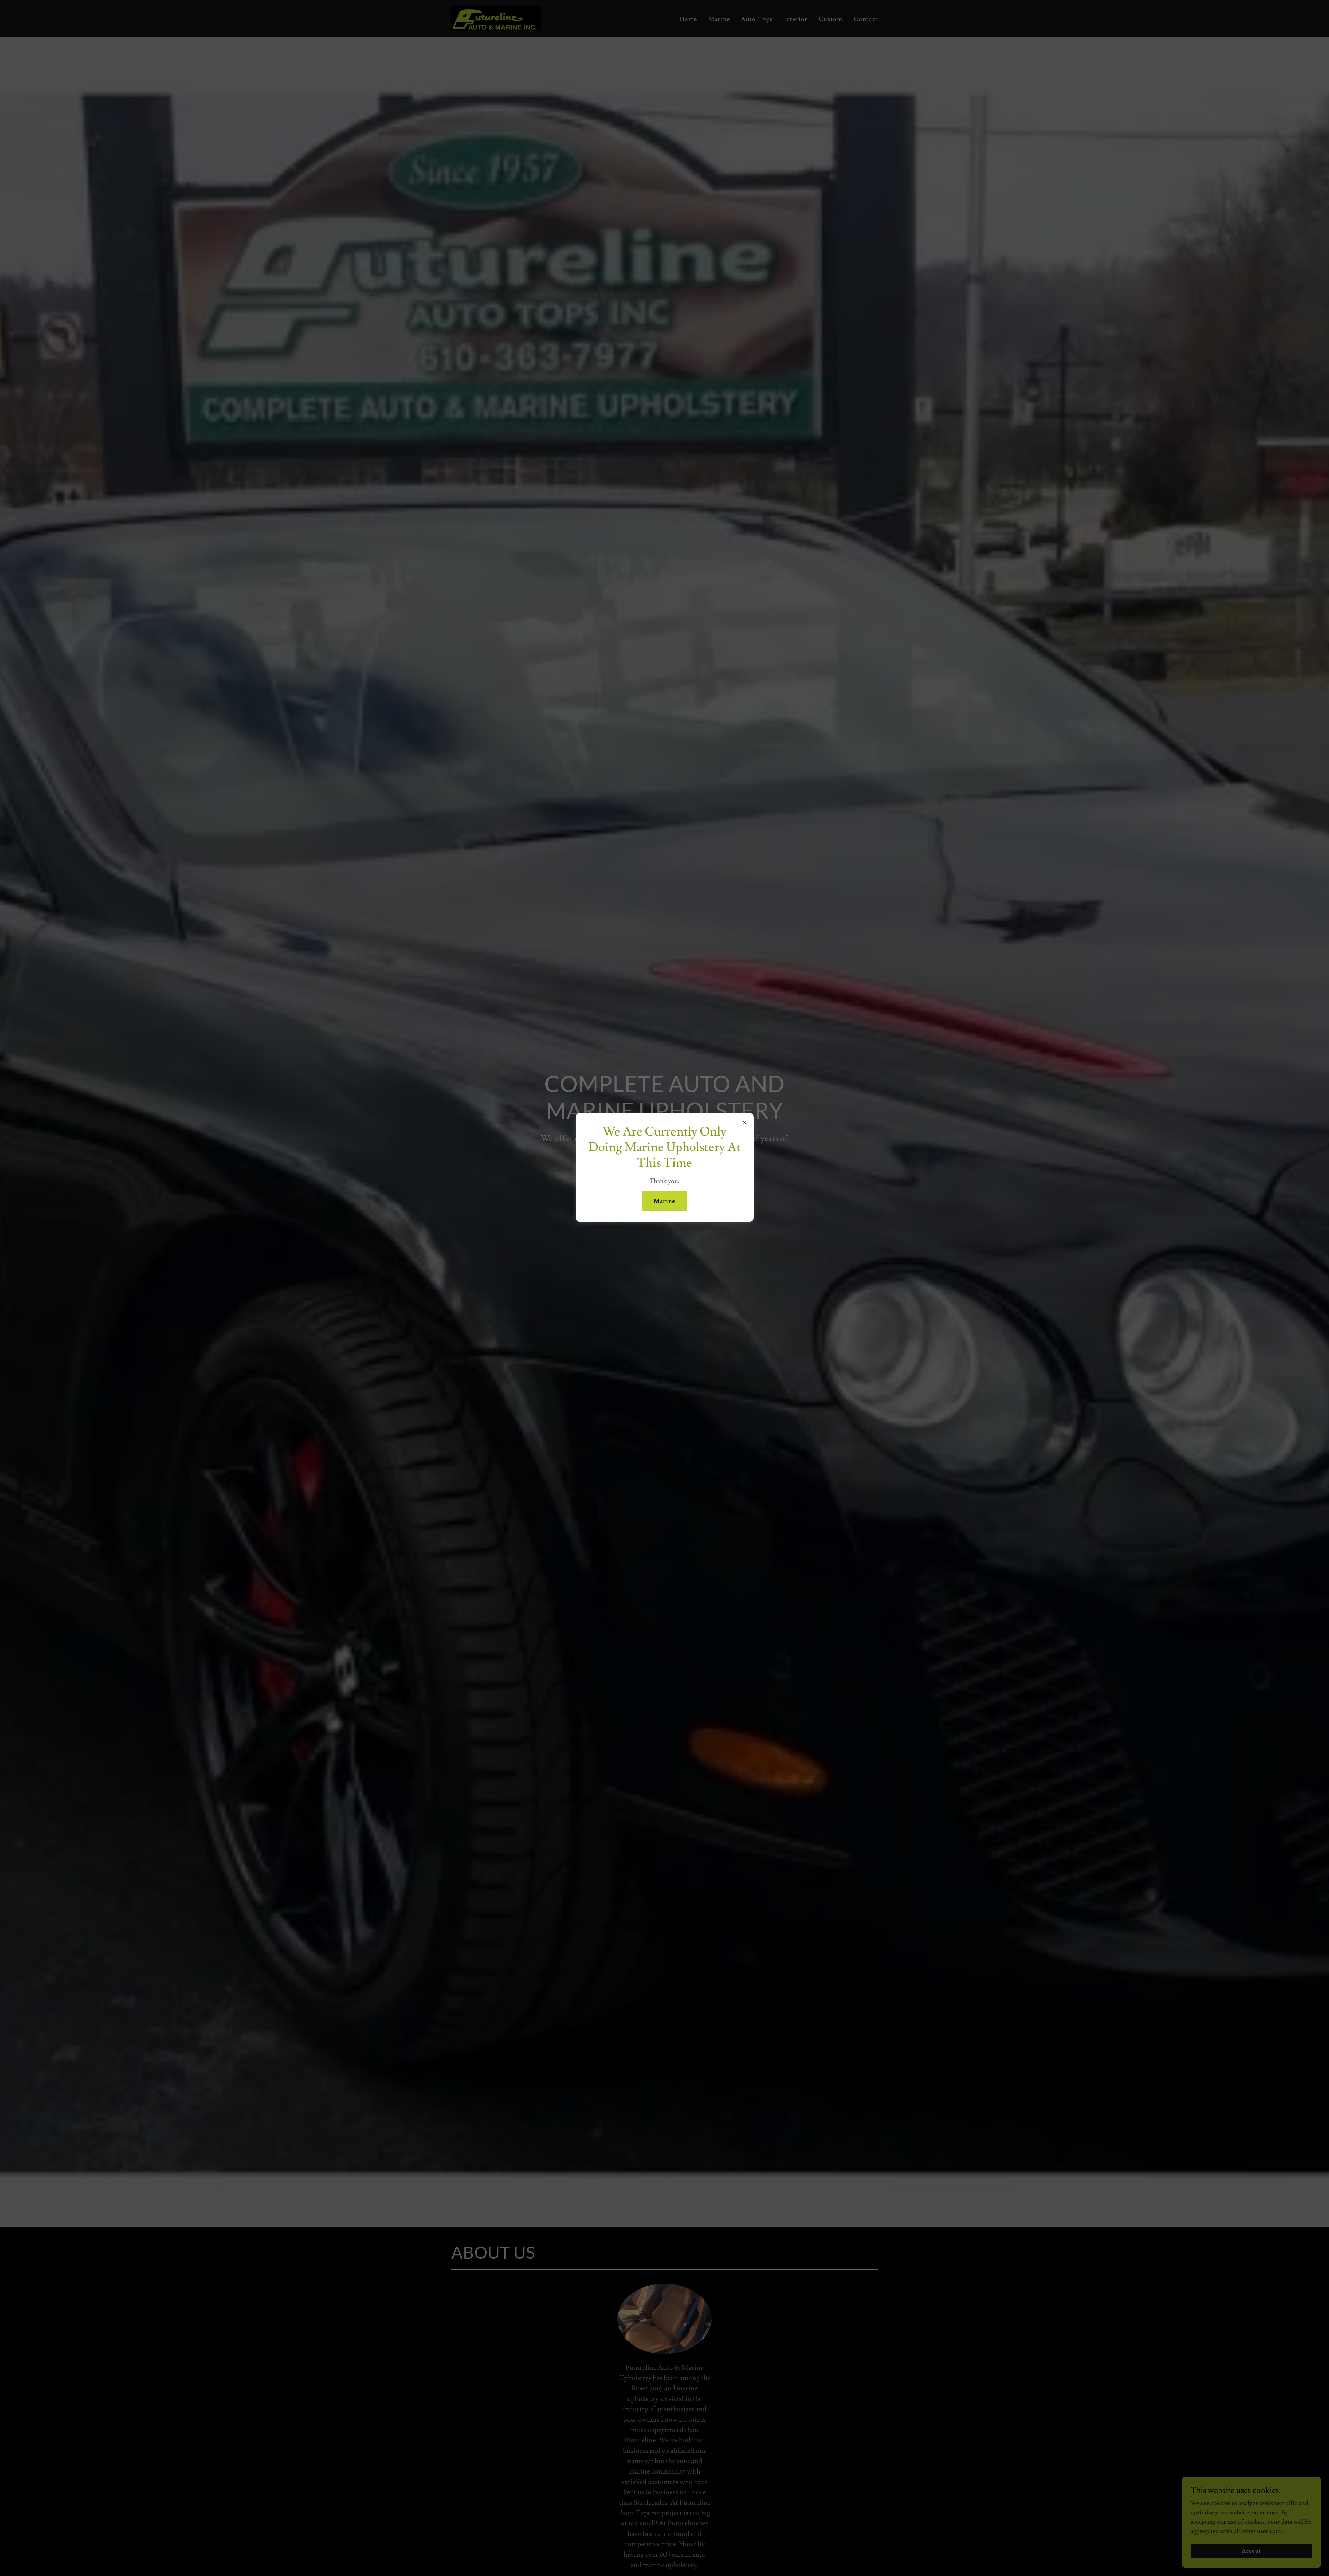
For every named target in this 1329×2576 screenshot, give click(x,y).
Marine (665, 1201)
